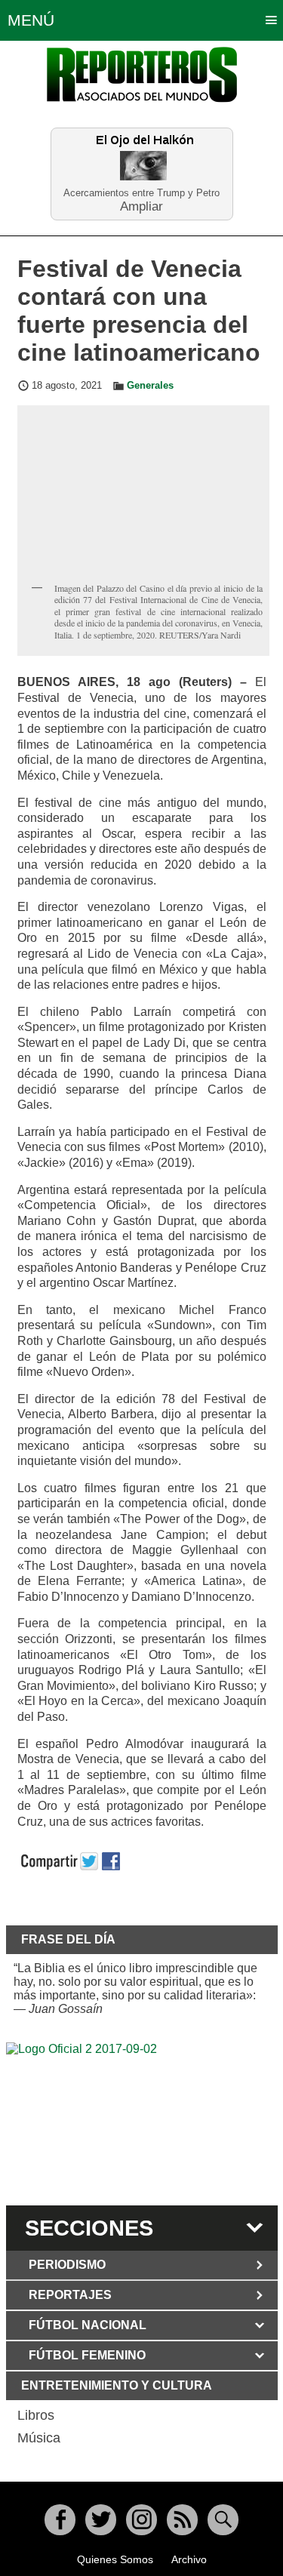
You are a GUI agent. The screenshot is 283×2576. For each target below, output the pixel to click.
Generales (150, 386)
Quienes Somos (115, 2559)
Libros (36, 2415)
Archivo (189, 2559)
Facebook (60, 2520)
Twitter (101, 2520)
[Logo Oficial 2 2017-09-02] (142, 2122)
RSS (182, 2520)
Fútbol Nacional (88, 2325)
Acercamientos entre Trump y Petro (141, 193)
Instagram (141, 2520)
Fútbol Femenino (87, 2355)
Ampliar (141, 206)
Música (39, 2438)
